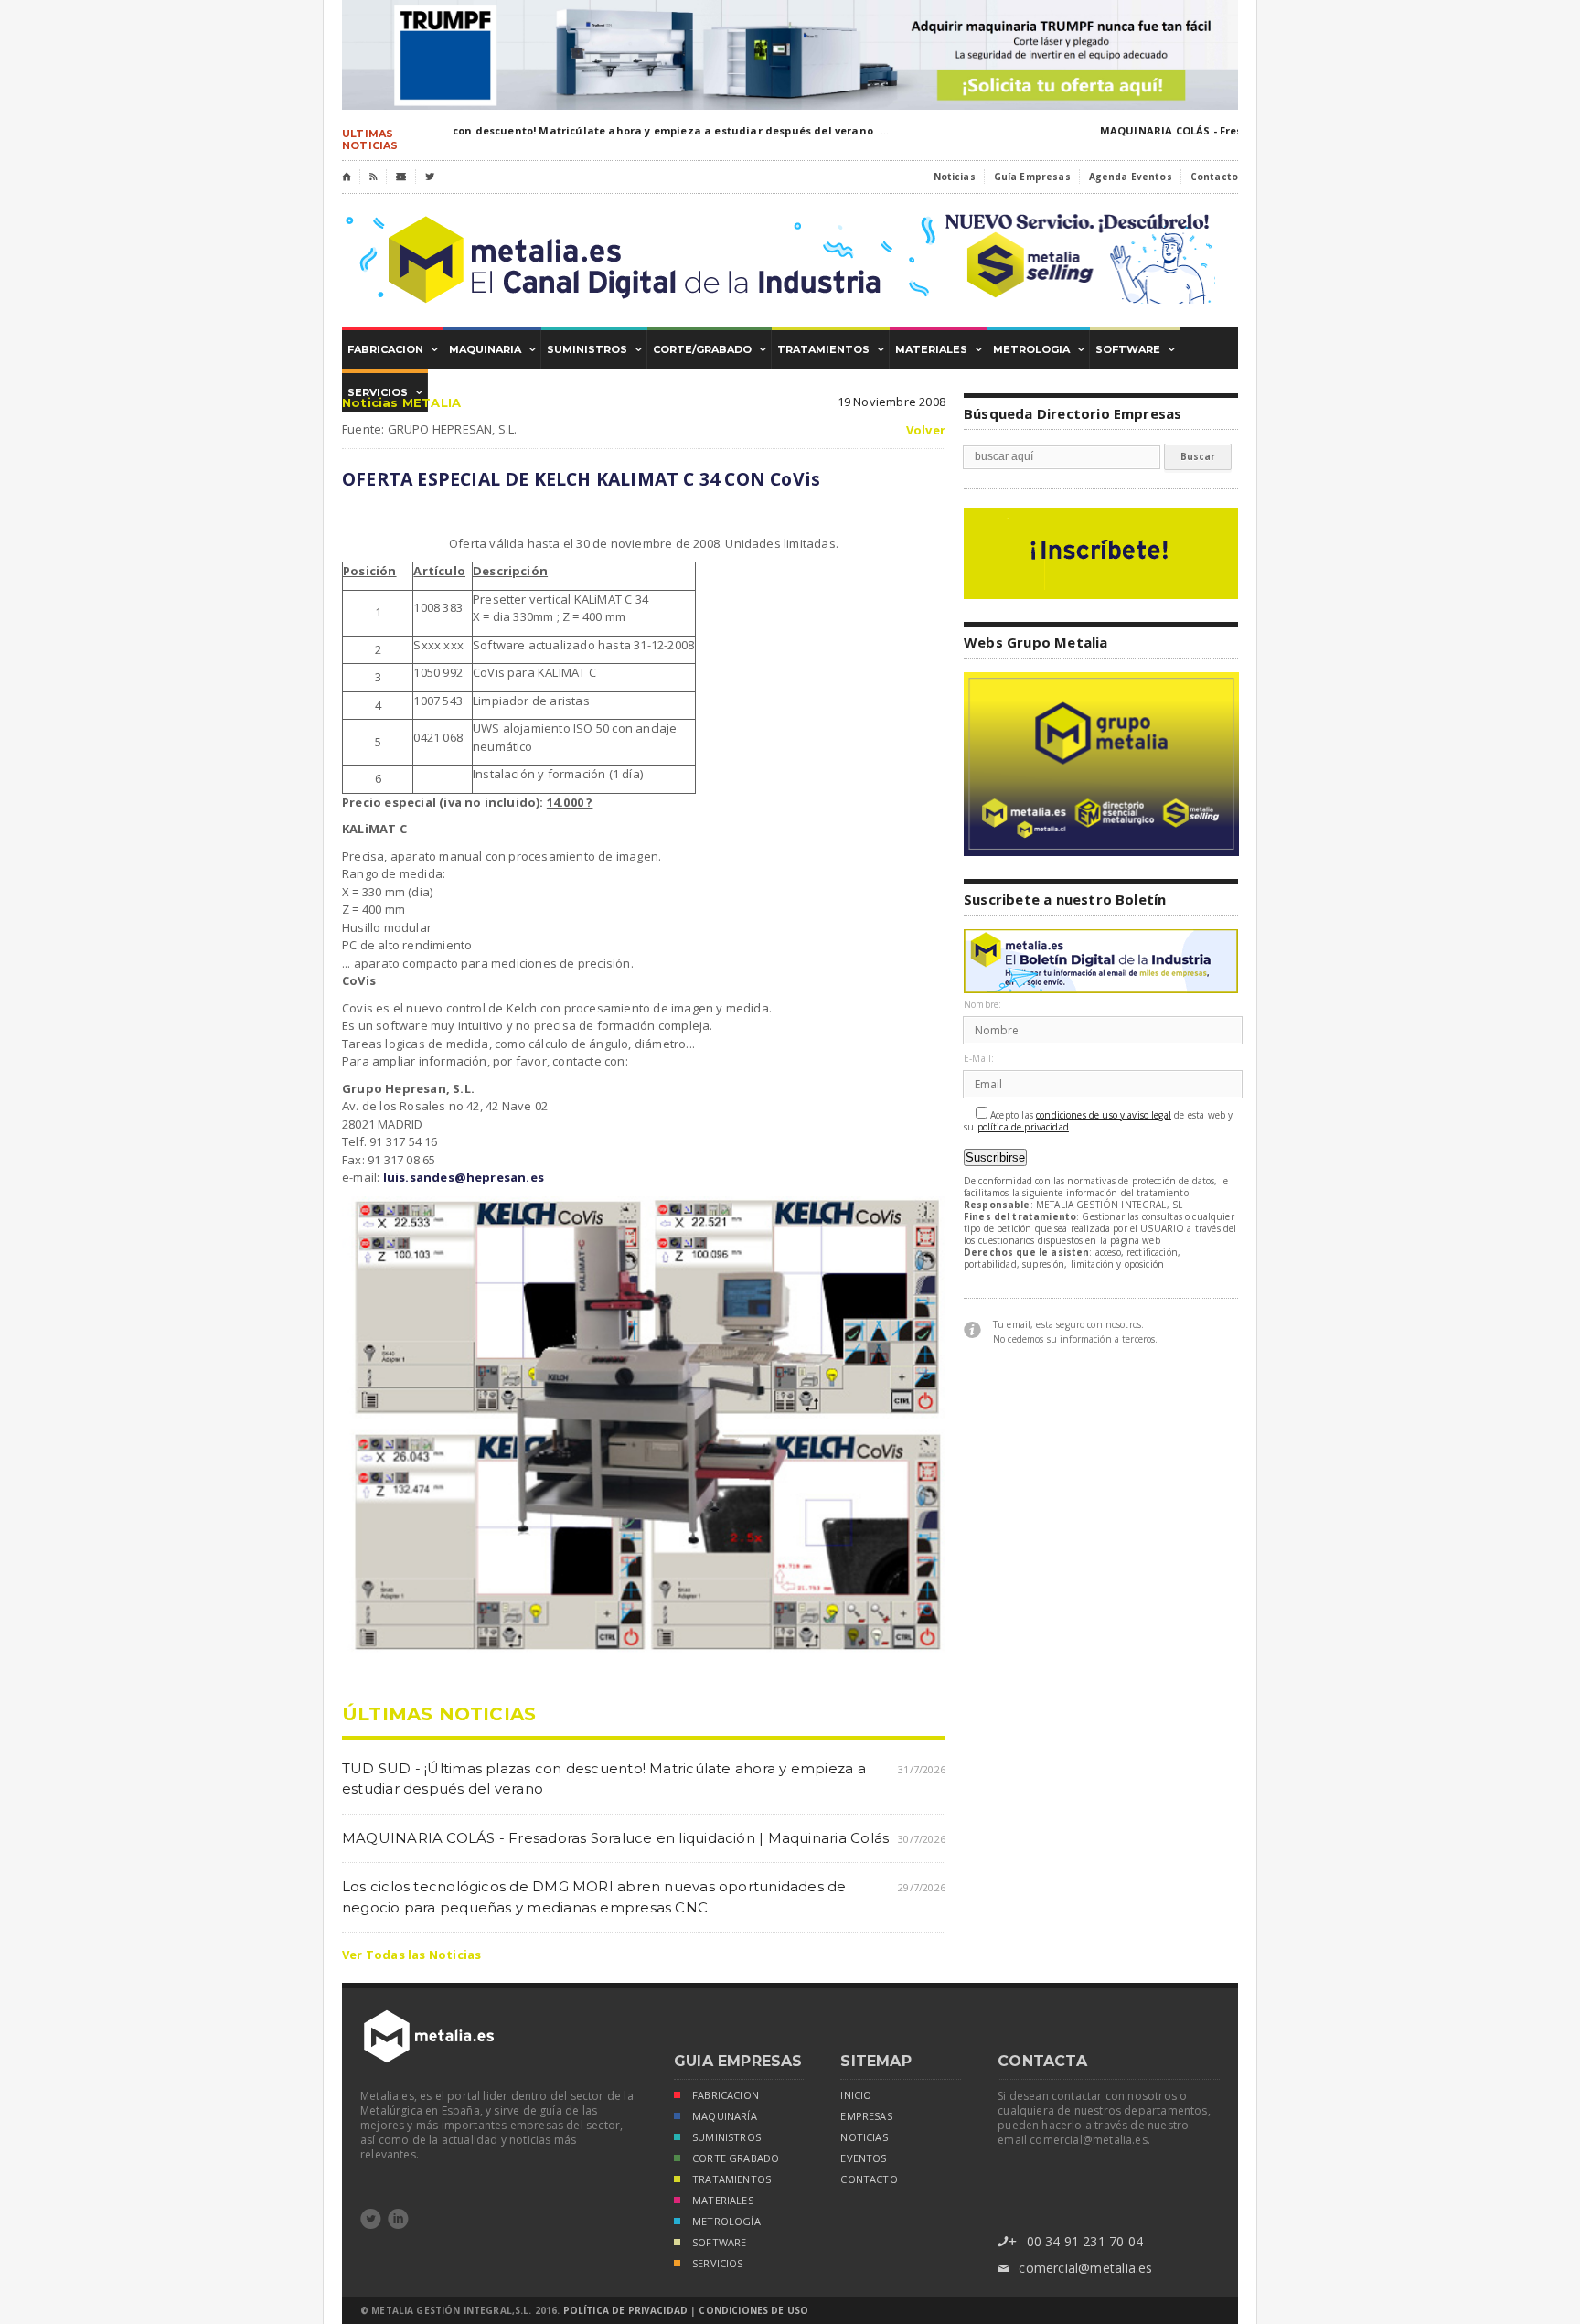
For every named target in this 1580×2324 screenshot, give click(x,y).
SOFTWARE (719, 2243)
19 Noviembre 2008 (891, 402)
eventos (863, 2158)
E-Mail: (979, 1059)
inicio (856, 2095)
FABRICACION (726, 2095)
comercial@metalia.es (1075, 2268)
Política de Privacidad (625, 2310)
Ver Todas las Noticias (411, 1955)
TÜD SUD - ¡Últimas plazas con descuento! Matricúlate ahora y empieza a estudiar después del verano (570, 130)
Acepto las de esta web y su (1099, 1121)
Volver (926, 430)
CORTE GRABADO (736, 2158)
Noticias (955, 177)
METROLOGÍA (726, 2222)
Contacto (1214, 177)
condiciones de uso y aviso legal (1104, 1115)
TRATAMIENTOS (731, 2179)
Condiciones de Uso (753, 2310)
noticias (864, 2137)
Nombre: (982, 1005)
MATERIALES (723, 2201)
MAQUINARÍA (725, 2116)
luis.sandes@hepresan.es (464, 1177)
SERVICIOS (718, 2264)
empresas (866, 2116)
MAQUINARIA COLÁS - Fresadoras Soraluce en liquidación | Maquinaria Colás (615, 1838)
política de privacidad (1023, 1127)
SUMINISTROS (726, 2137)
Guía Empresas (1032, 177)
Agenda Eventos (1131, 177)
